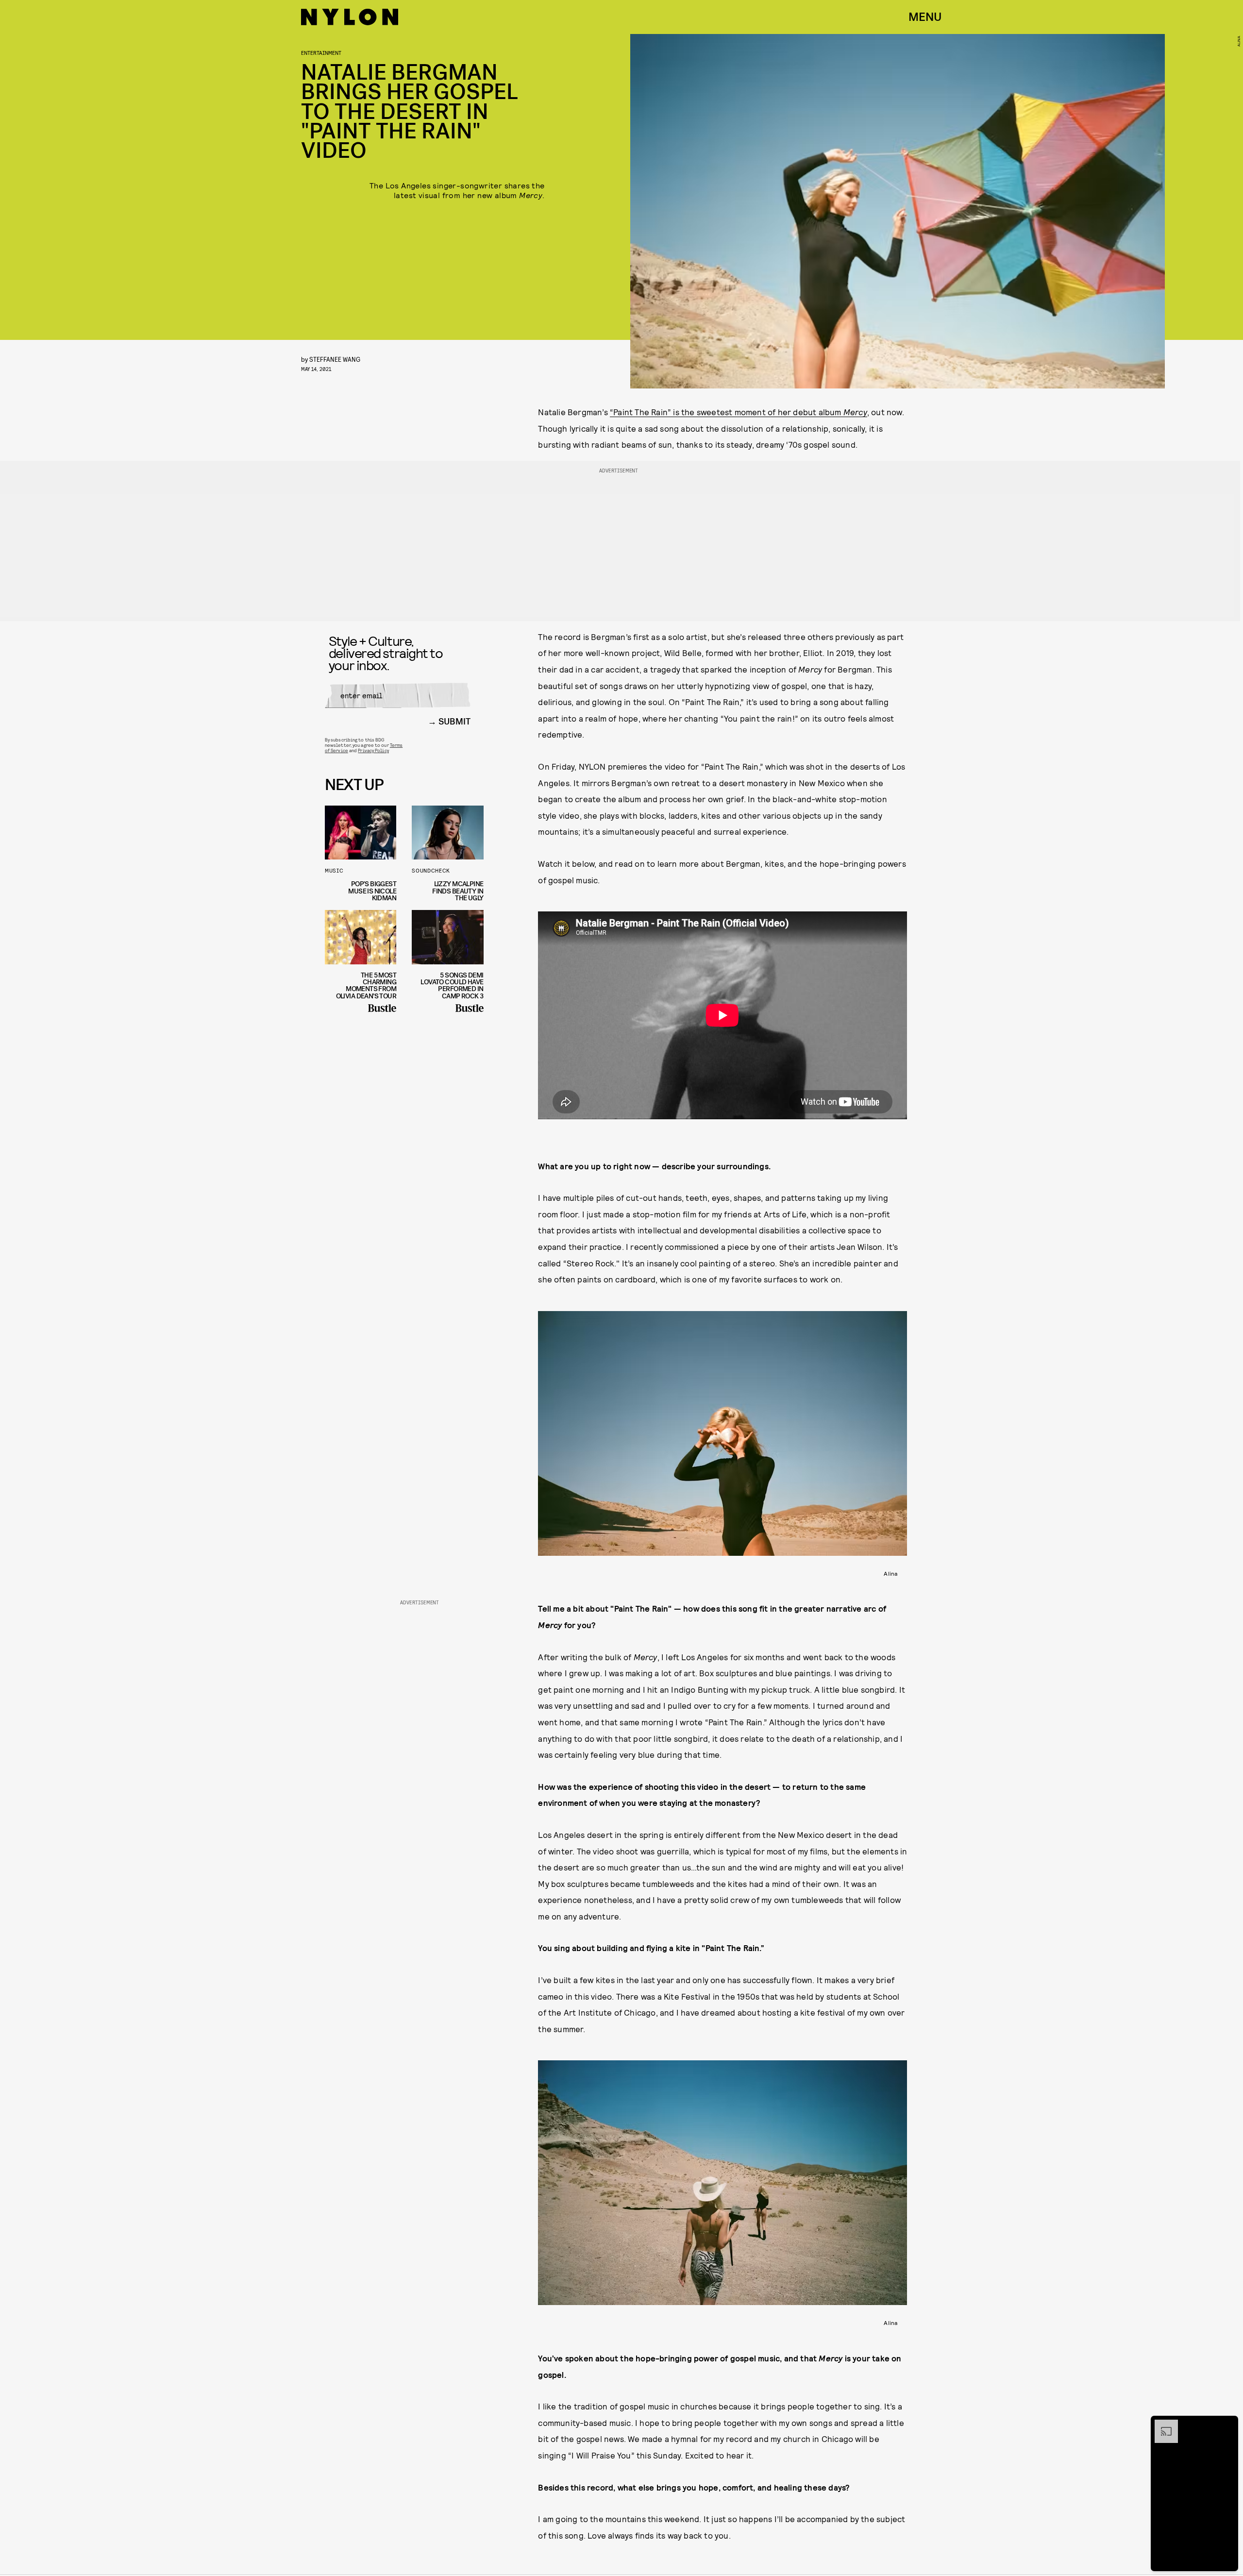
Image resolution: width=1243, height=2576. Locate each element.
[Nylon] (350, 17)
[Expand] (1161, 2424)
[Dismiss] (1227, 2424)
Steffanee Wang (335, 359)
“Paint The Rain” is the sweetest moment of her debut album (739, 412)
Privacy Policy (373, 750)
